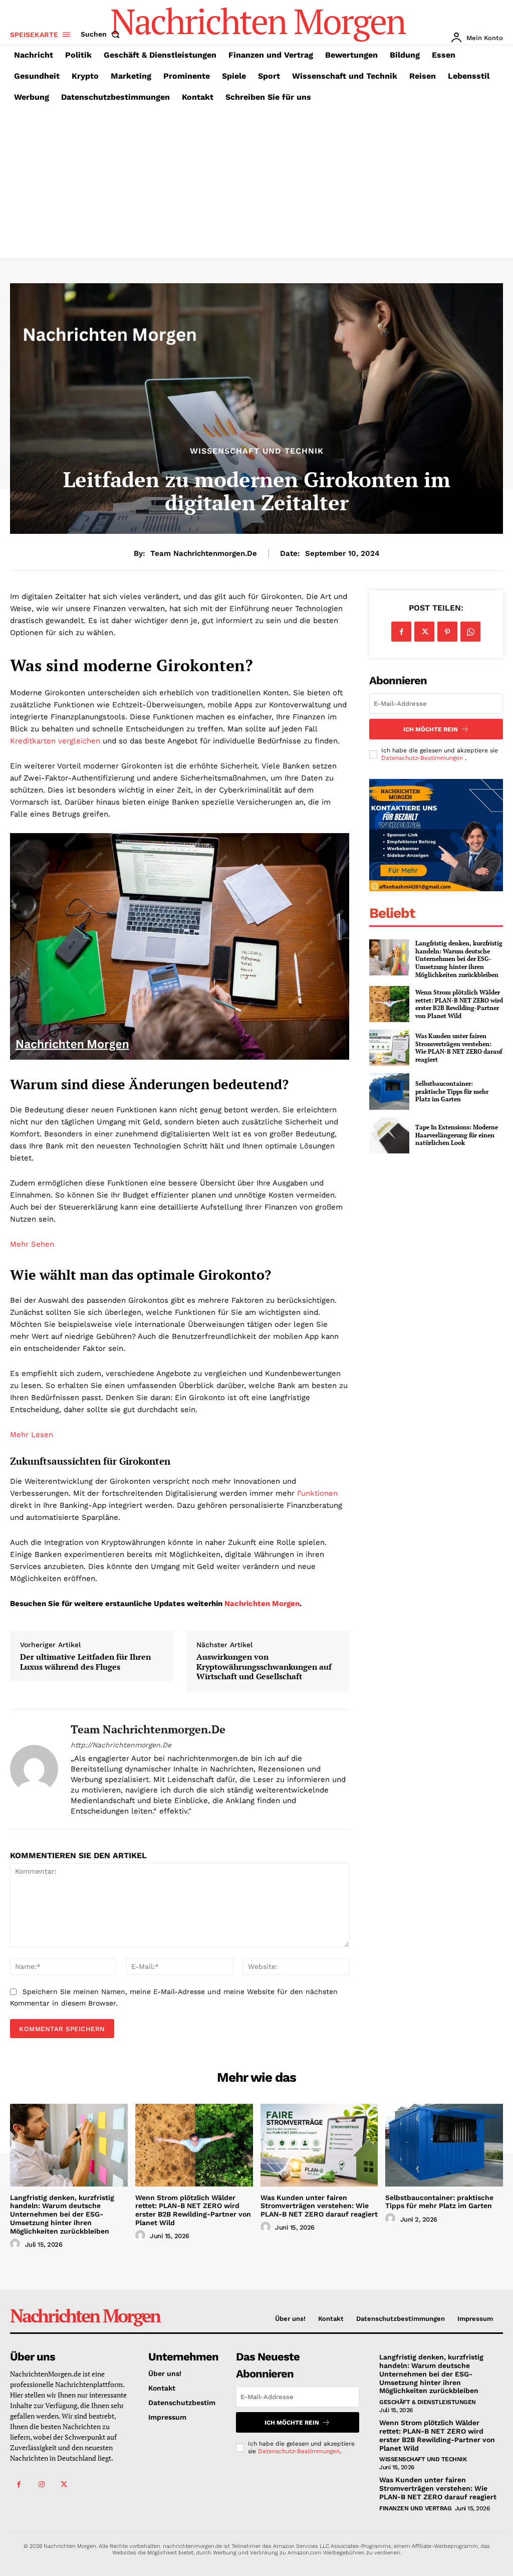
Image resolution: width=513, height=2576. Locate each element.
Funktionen (317, 1493)
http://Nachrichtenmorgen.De (121, 1745)
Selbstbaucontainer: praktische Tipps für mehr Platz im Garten (452, 1091)
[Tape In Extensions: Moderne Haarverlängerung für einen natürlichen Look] (389, 1135)
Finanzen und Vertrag (415, 2508)
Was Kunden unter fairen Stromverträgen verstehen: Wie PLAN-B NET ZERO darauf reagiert (459, 1048)
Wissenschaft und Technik (257, 451)
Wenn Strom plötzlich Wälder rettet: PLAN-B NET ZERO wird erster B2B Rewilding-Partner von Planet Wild (459, 1004)
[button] (102, 34)
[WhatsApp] (470, 632)
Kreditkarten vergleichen (55, 741)
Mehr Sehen (32, 1244)
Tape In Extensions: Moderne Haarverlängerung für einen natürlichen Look (457, 1135)
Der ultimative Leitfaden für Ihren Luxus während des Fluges (85, 1662)
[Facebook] (401, 632)
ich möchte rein (431, 729)
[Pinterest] (447, 632)
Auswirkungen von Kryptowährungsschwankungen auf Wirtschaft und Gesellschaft (264, 1667)
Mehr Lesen (32, 1435)
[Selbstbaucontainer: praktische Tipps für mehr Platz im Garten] (389, 1091)
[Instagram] (41, 2485)
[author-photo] (17, 2244)
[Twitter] (424, 632)
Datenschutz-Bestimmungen (423, 758)
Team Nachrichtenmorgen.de (204, 553)
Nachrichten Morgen (262, 1604)
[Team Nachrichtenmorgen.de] (34, 1769)
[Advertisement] (256, 183)
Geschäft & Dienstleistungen (428, 2402)
